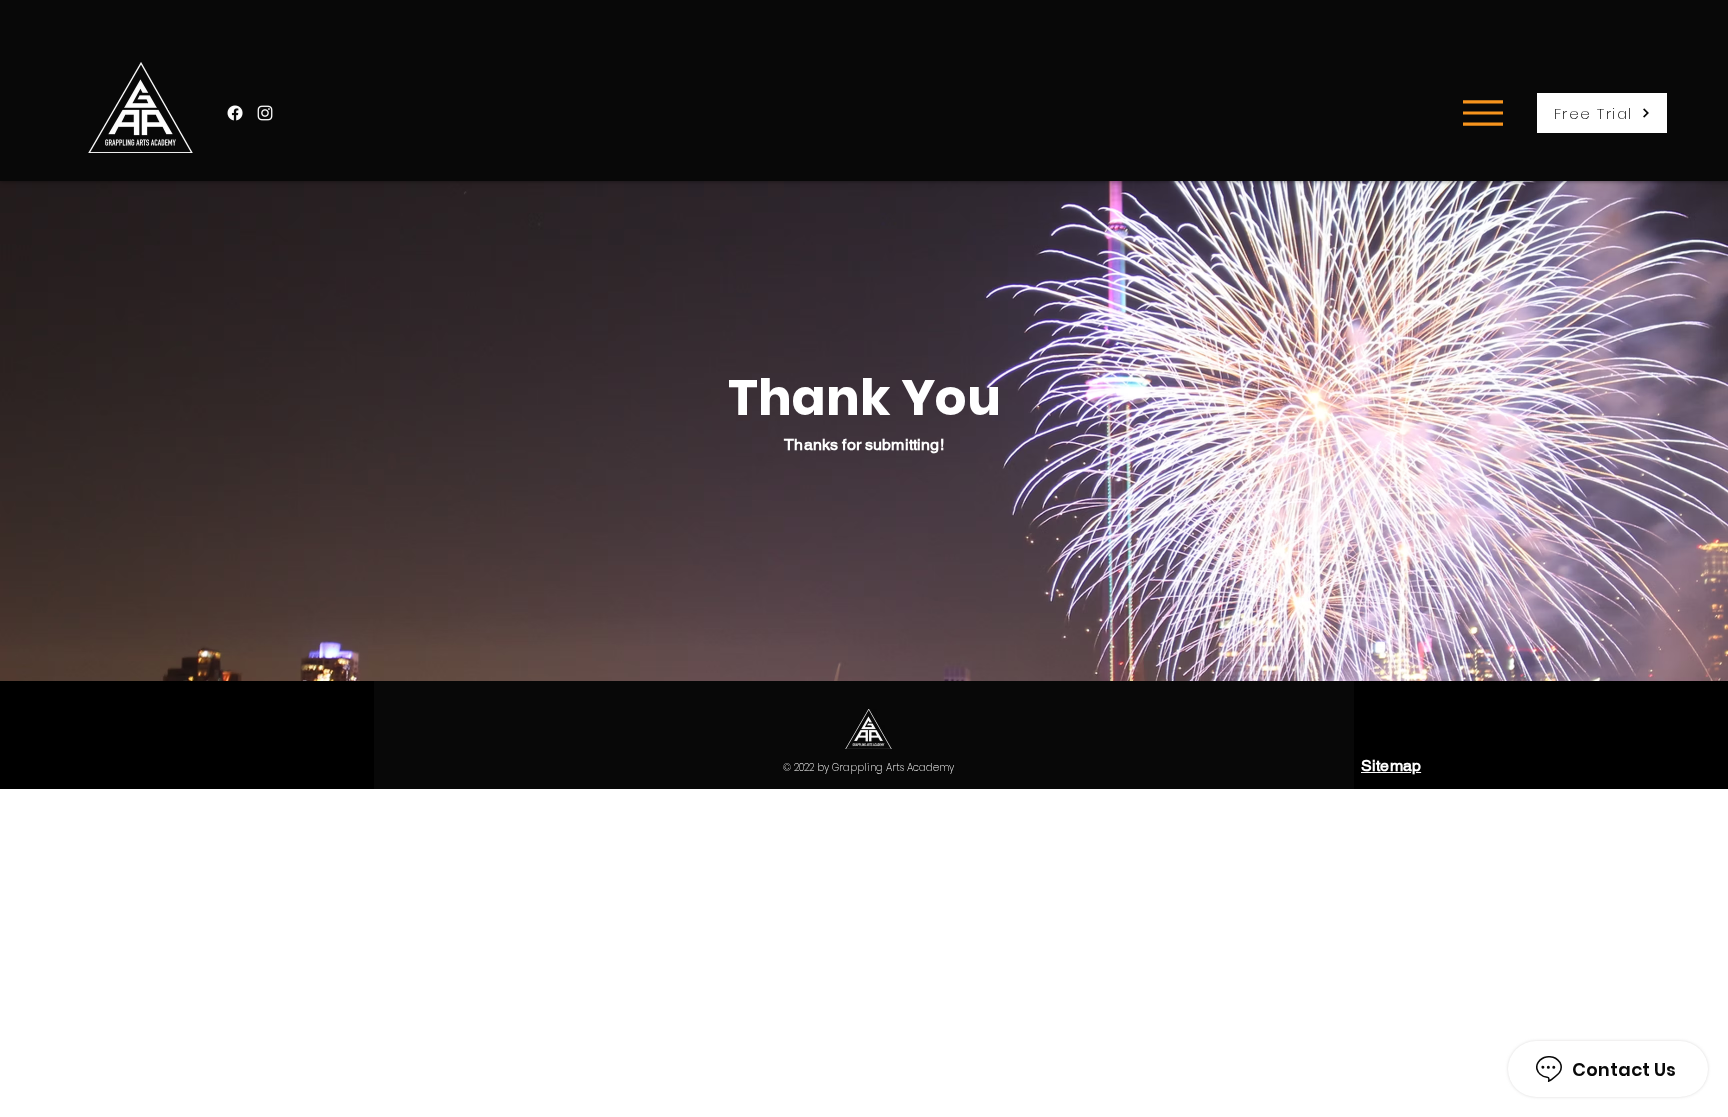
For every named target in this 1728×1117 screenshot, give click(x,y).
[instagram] (265, 113)
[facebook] (235, 113)
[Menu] (1482, 112)
